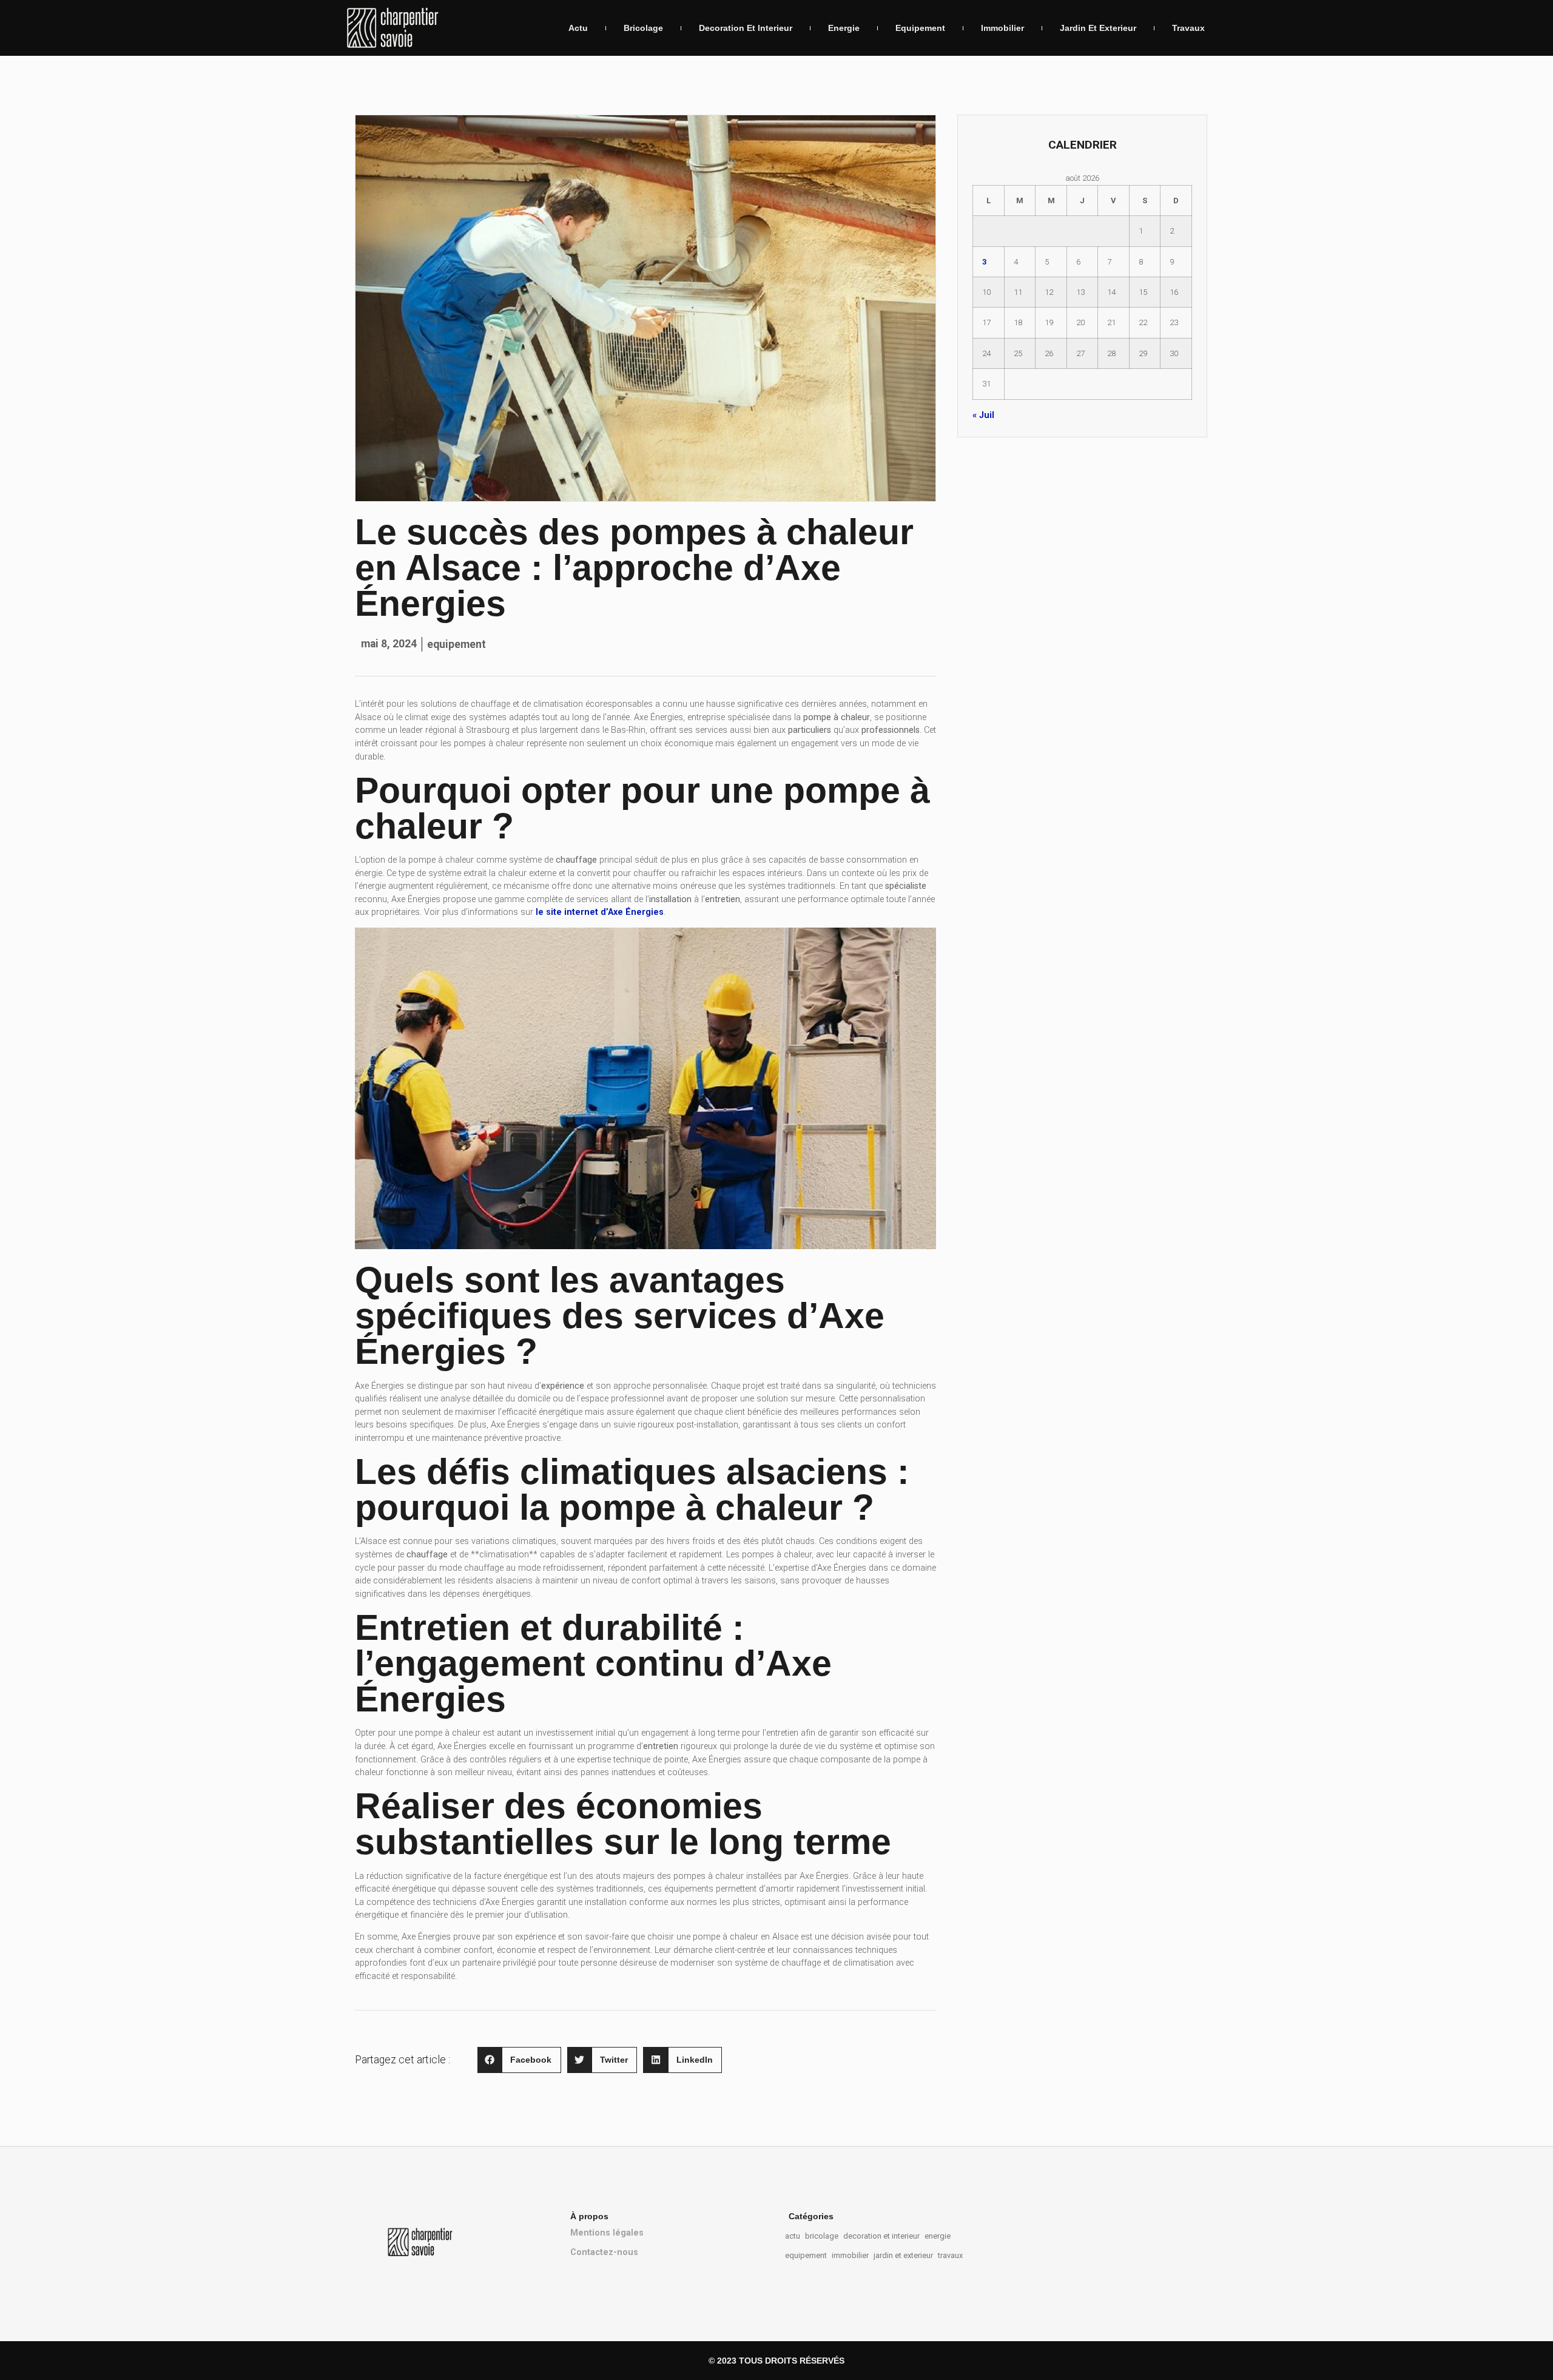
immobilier (1002, 28)
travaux (1188, 28)
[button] (519, 2060)
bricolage (643, 28)
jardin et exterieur (1098, 28)
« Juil (983, 415)
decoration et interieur (746, 28)
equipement (920, 28)
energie (844, 28)
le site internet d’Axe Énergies (600, 912)
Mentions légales (607, 2233)
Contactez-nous (604, 2252)
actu (578, 28)
